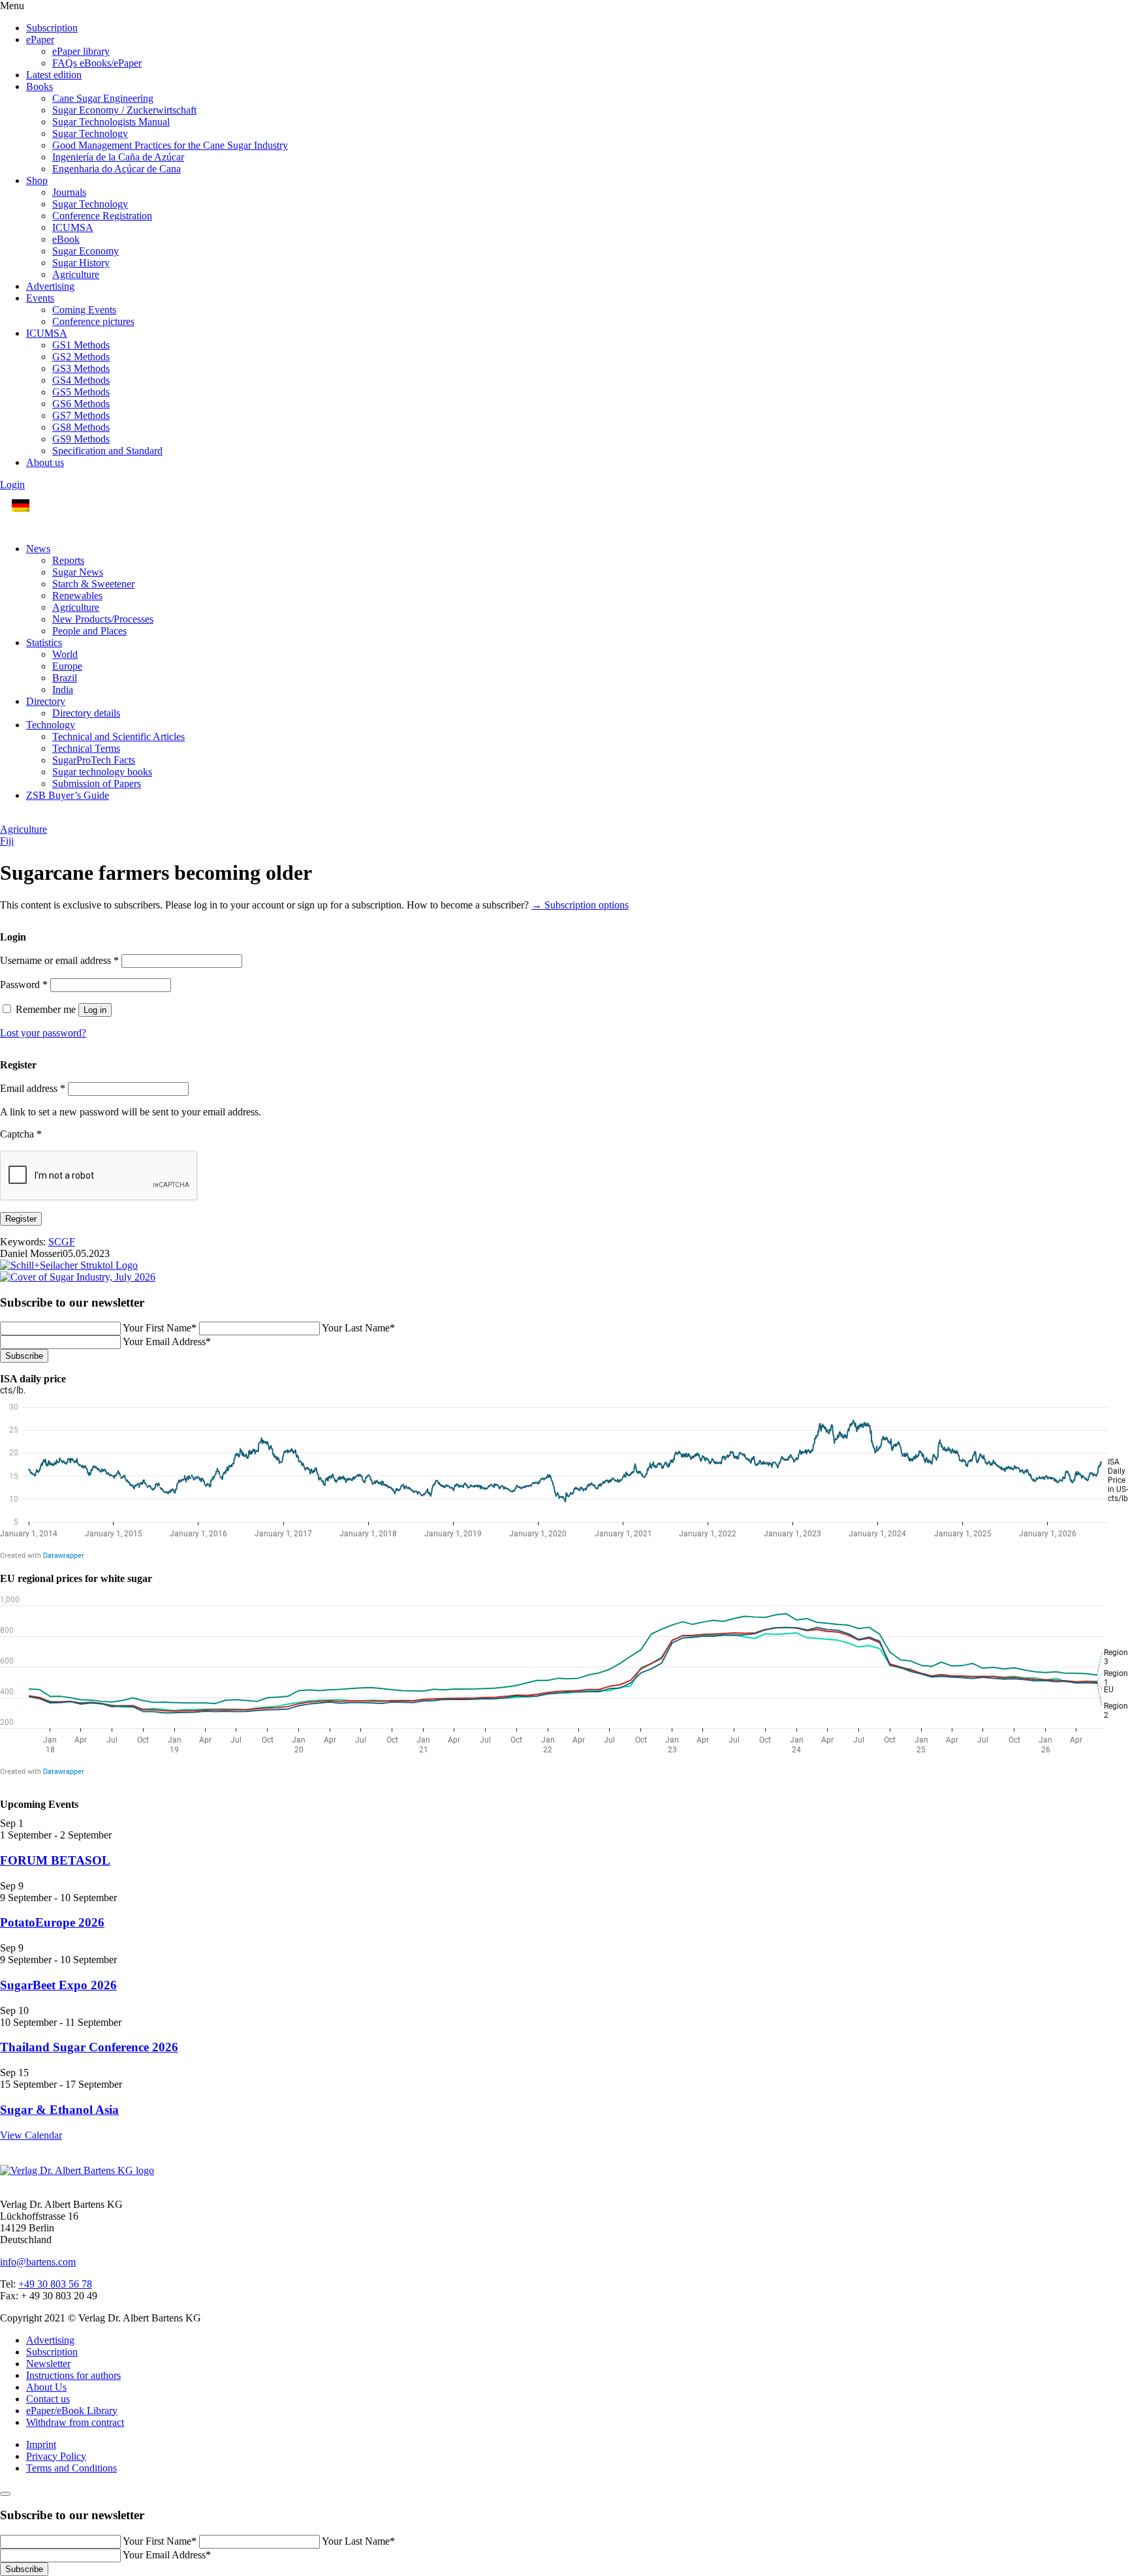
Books (39, 86)
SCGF (62, 1242)
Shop (37, 180)
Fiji (7, 841)
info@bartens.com (38, 2262)
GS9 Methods (81, 439)
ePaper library (81, 51)
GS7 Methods (81, 415)
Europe (67, 666)
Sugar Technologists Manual (111, 122)
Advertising (50, 286)
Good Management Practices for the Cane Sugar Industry (170, 145)
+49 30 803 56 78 (55, 2284)
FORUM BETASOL (55, 1860)
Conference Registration (102, 216)
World (65, 654)
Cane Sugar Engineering (103, 98)
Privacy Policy (56, 2456)
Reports (68, 560)
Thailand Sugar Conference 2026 (89, 2047)
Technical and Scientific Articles (118, 737)
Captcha (21, 1134)
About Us (46, 2387)
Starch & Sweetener (93, 584)
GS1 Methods (81, 345)
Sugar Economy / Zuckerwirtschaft (124, 110)
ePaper (40, 39)
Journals (69, 192)
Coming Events (84, 310)
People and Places (89, 631)
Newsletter (48, 2364)
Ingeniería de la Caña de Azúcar (118, 157)
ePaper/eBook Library (72, 2411)
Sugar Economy (86, 251)
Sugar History (81, 263)
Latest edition (54, 75)
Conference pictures (93, 321)
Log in (95, 1010)
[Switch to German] (21, 506)
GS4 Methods (81, 380)
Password (24, 985)
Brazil (65, 678)
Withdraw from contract (75, 2422)
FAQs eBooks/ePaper (97, 63)
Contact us (48, 2399)
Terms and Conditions (71, 2468)
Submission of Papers (97, 784)
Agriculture (76, 274)
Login (12, 485)
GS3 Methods (81, 368)
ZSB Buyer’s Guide (68, 795)
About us (45, 462)
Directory (46, 701)
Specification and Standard (107, 451)
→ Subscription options (580, 905)
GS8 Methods (81, 427)
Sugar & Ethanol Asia (59, 2110)
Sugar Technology (90, 133)
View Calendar (31, 2135)
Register (21, 1219)
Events (40, 298)
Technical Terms (86, 748)
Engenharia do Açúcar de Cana (117, 169)
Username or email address (59, 960)
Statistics (44, 643)
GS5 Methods (81, 392)
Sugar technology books (102, 772)
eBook (66, 239)
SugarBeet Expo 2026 (58, 1985)
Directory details (86, 713)
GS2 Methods (81, 357)
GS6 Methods (81, 404)
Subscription (52, 28)
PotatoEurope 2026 (52, 1922)
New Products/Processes (103, 619)
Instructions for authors (73, 2375)
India (63, 690)
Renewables (77, 596)
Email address (33, 1088)
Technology (51, 725)
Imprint (41, 2444)
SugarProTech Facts (94, 760)
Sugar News (78, 572)
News (38, 549)
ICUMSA (73, 227)
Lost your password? (43, 1033)
